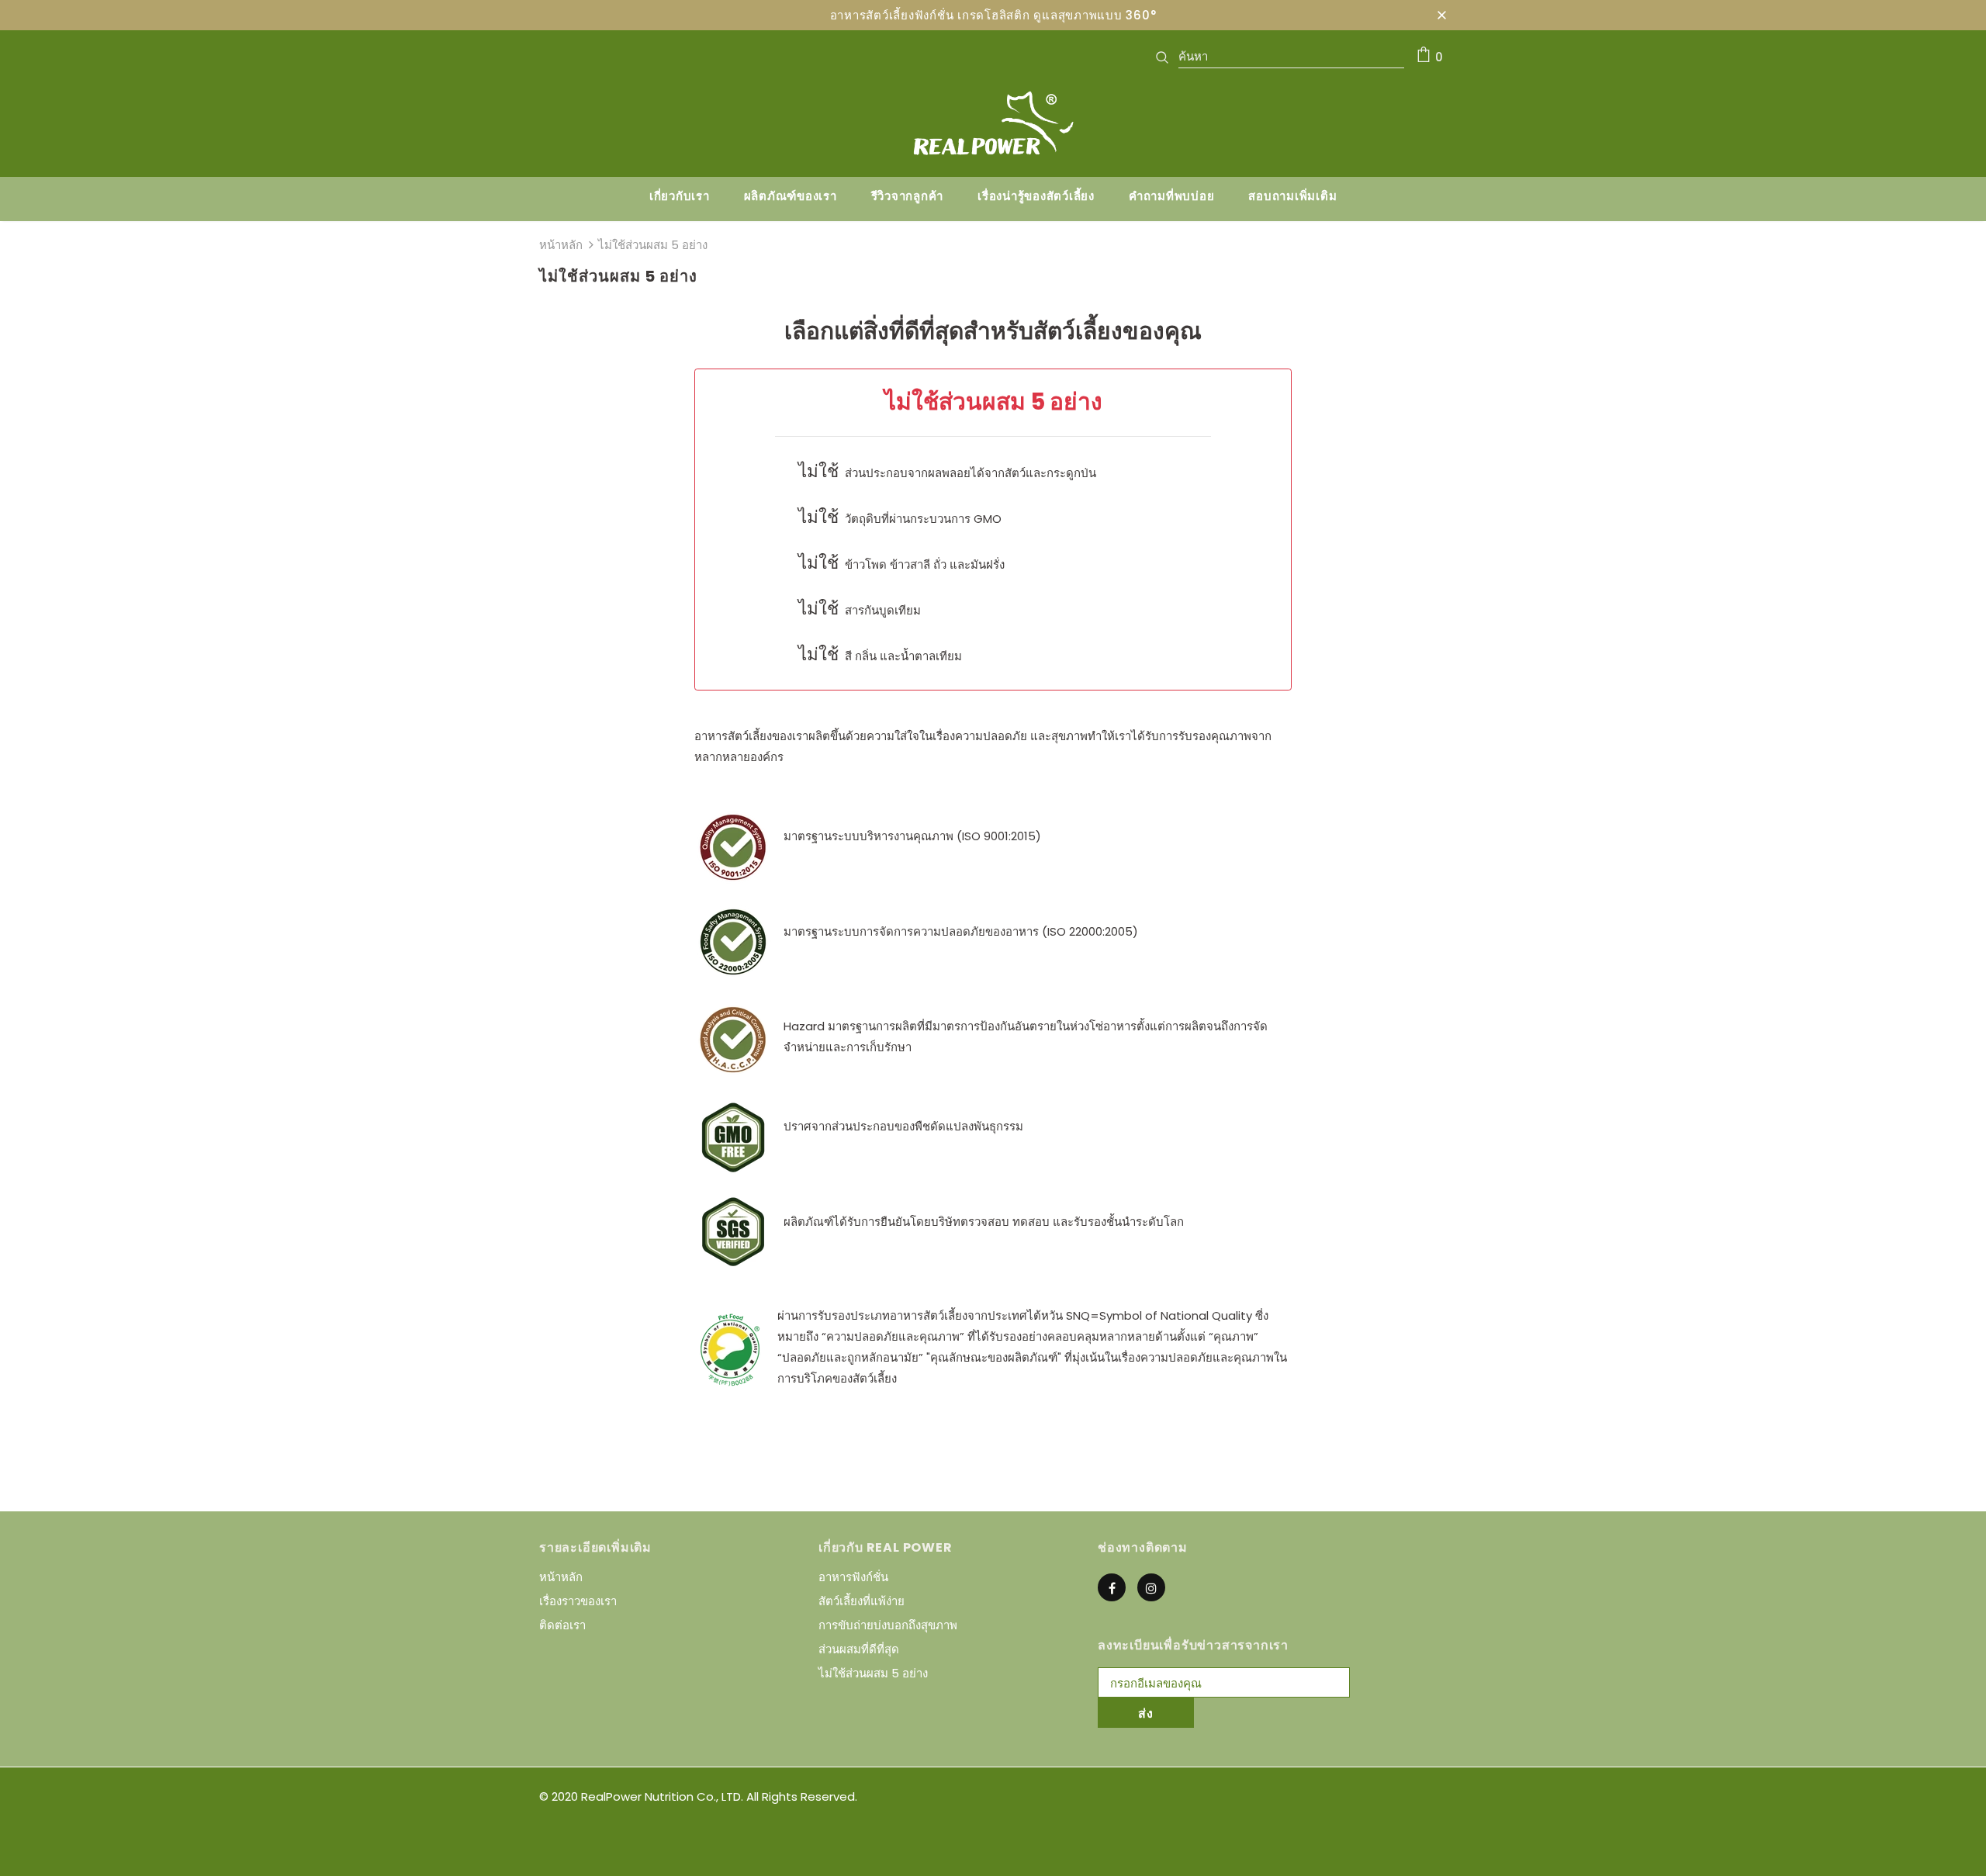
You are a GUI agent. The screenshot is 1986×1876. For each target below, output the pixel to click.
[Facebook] (1112, 1587)
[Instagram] (1151, 1587)
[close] (1441, 15)
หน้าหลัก (561, 245)
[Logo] (993, 123)
